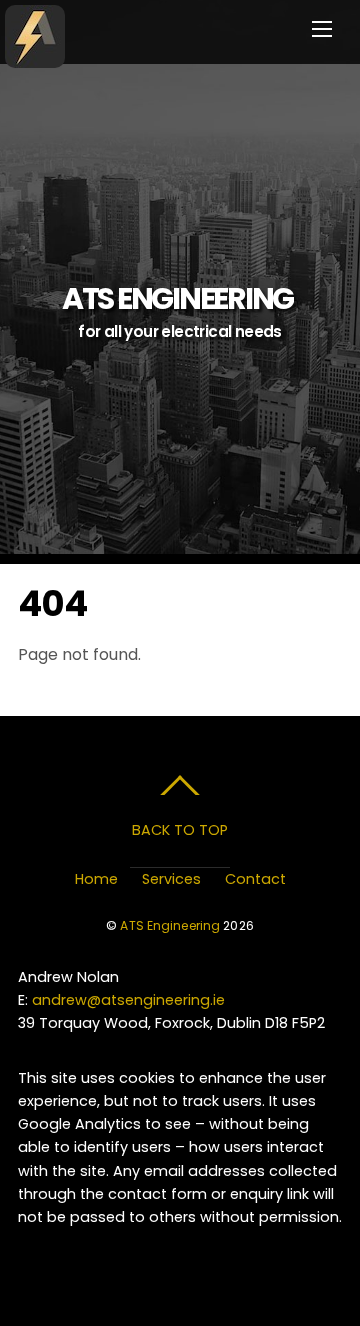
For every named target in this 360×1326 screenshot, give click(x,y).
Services (171, 879)
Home (96, 879)
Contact (255, 879)
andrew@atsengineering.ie (128, 1000)
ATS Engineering (170, 925)
